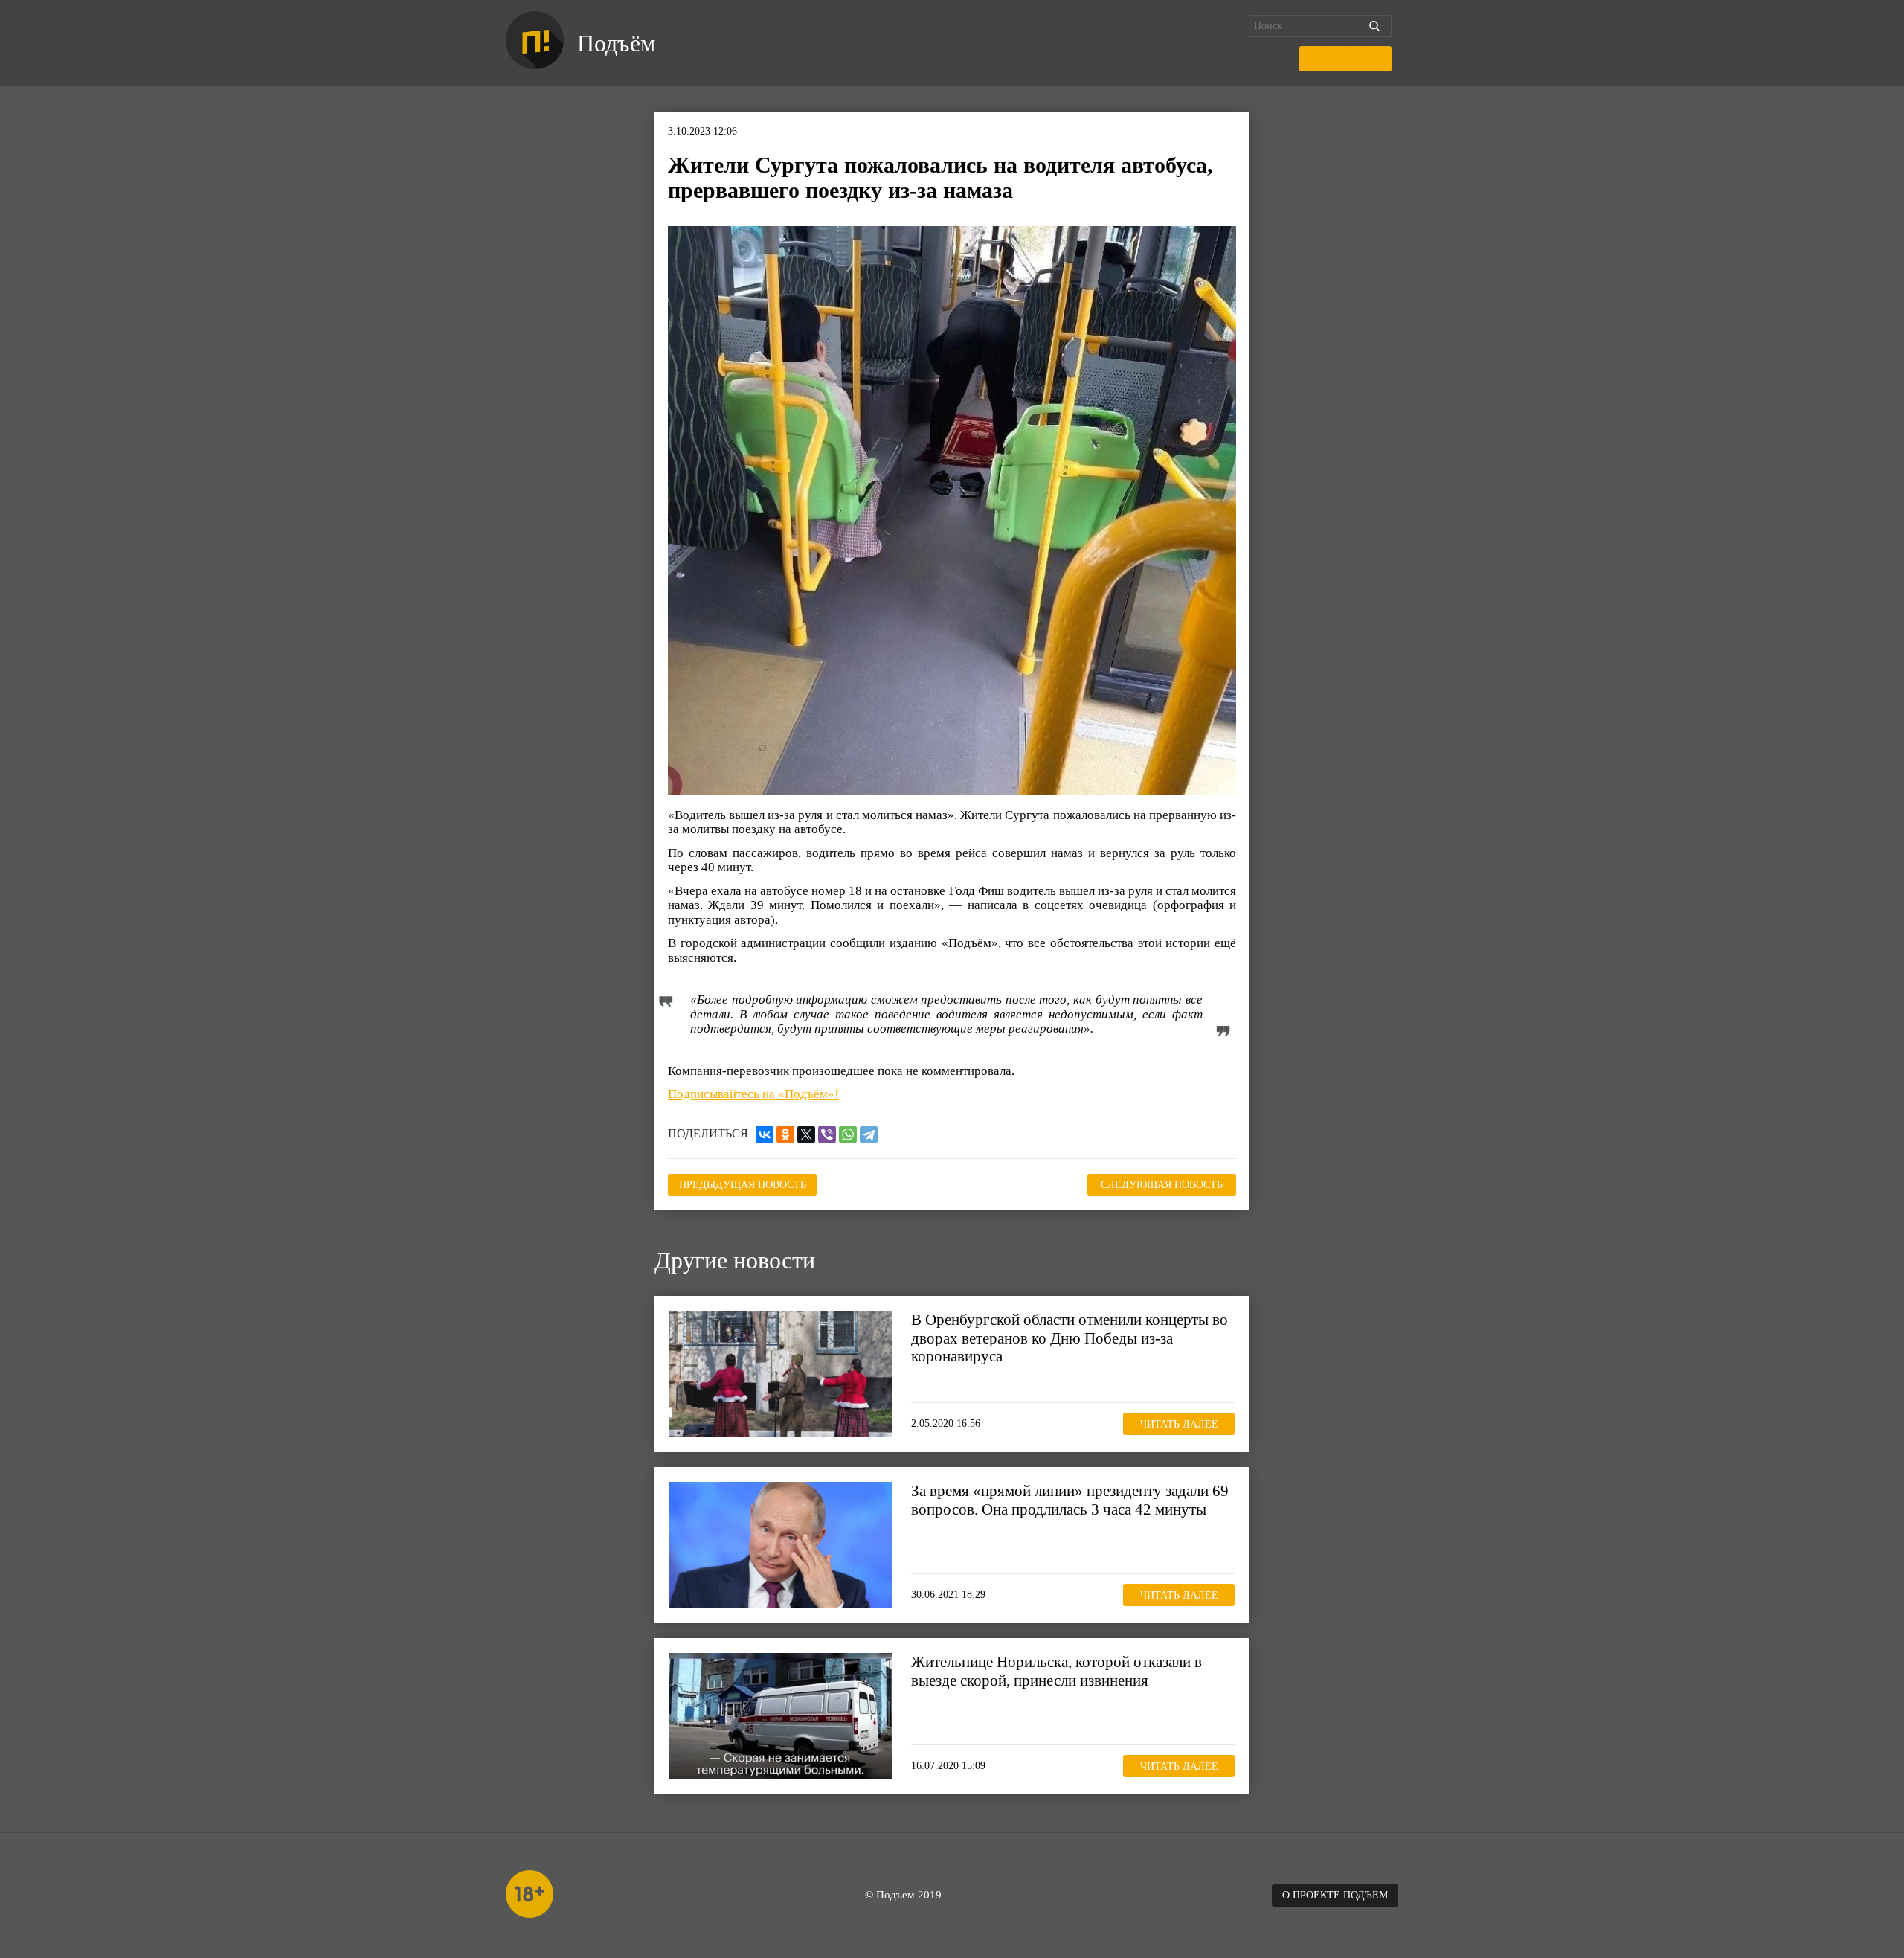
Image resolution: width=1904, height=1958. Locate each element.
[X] (806, 1134)
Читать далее (1179, 1424)
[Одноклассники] (785, 1134)
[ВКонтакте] (765, 1134)
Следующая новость (1162, 1185)
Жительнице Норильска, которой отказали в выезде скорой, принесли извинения (1056, 1671)
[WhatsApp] (848, 1134)
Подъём (616, 43)
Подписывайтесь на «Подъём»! (753, 1094)
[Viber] (827, 1134)
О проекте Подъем (1335, 1895)
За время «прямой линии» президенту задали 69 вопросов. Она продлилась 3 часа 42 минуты (1070, 1500)
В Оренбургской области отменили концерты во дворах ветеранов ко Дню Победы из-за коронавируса (1070, 1338)
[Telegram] (869, 1134)
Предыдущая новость (743, 1185)
